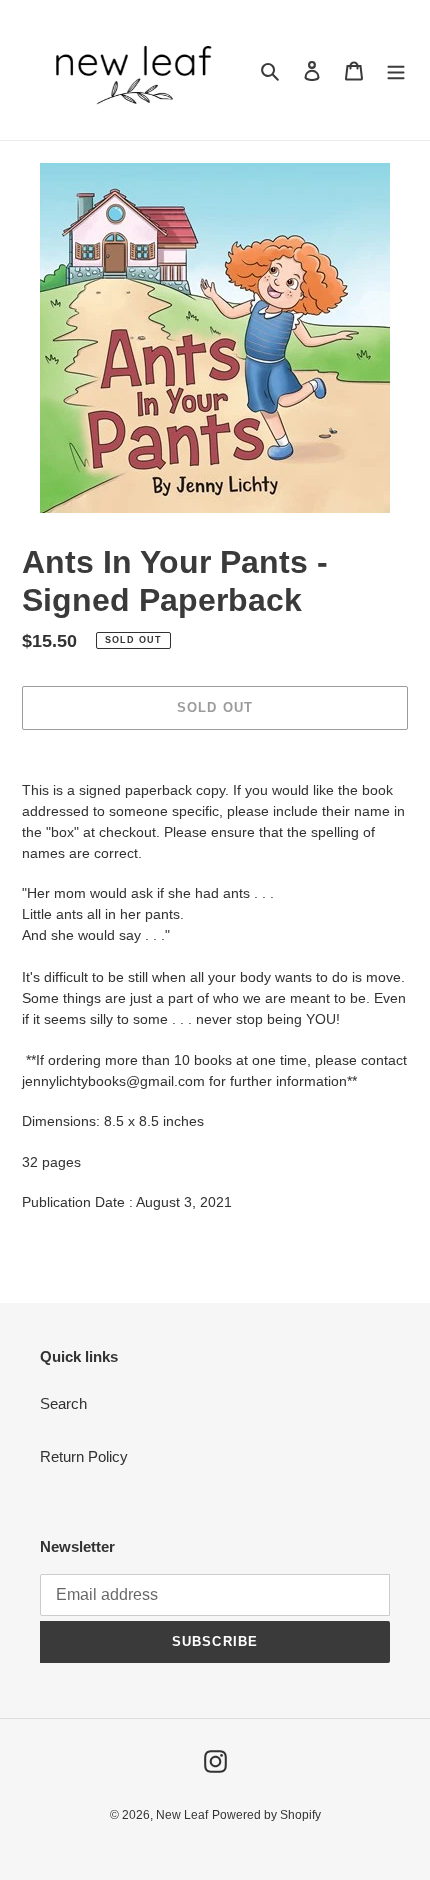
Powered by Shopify (266, 1815)
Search (63, 1403)
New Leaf (182, 1815)
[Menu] (396, 70)
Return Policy (84, 1456)
